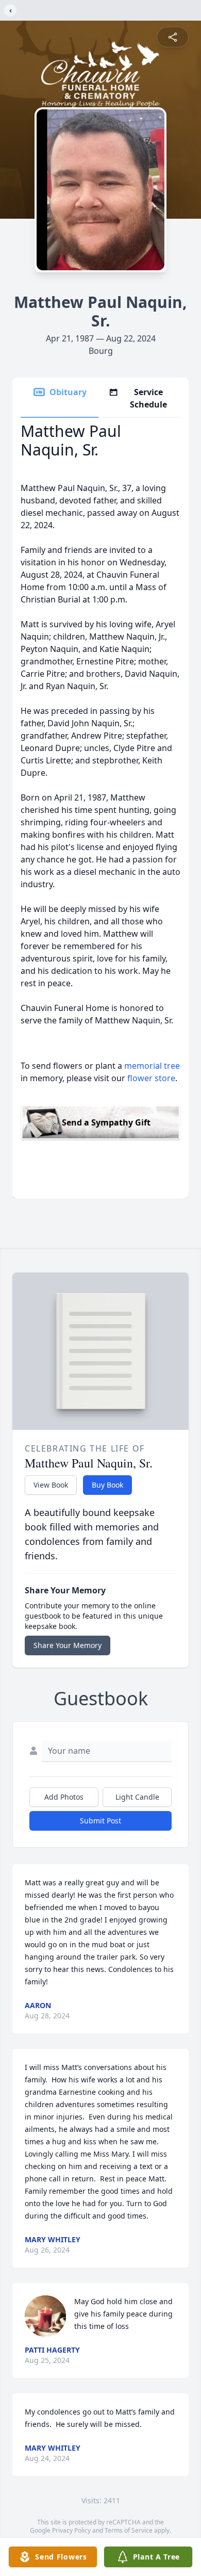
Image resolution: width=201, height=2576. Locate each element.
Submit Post (100, 1821)
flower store (151, 1078)
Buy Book (107, 1485)
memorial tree (152, 1066)
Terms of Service (129, 2530)
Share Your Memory (68, 1645)
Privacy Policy (71, 2530)
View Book (51, 1485)
